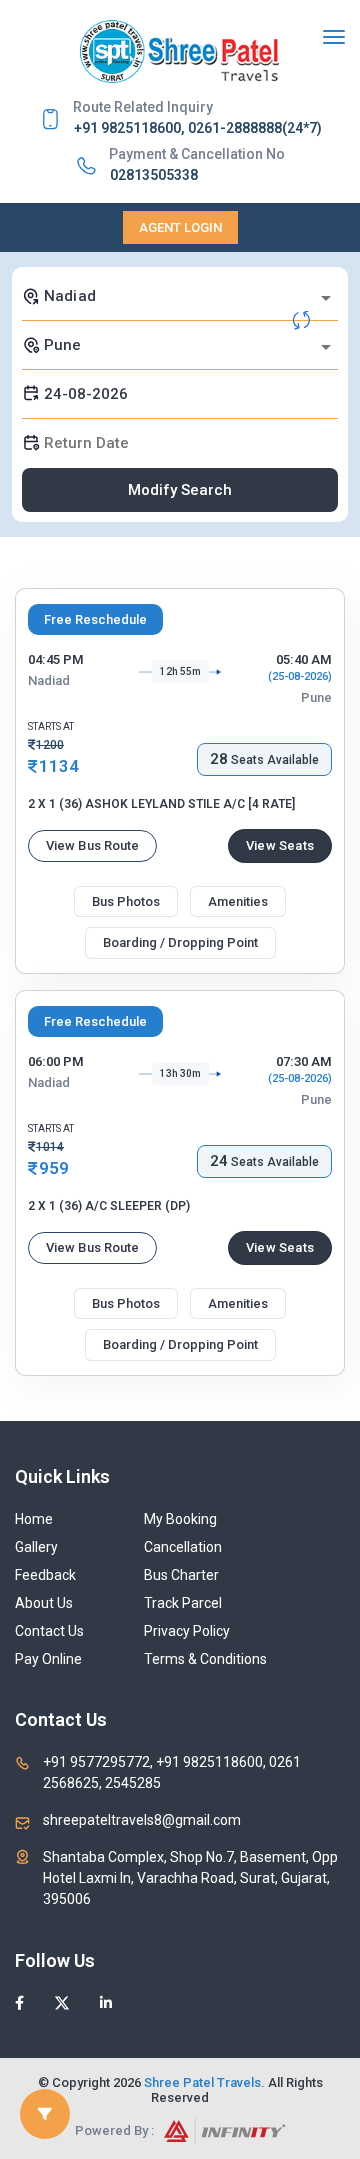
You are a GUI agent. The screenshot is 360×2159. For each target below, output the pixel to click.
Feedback (45, 1575)
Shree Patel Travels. (204, 2082)
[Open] (326, 298)
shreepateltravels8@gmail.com (142, 1820)
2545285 (131, 1783)
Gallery (36, 1547)
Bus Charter (181, 1575)
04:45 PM (56, 659)
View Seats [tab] (280, 845)
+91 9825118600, (211, 1762)
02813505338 (154, 175)
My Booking (180, 1519)
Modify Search (180, 490)
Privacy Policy (187, 1631)
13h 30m (180, 1073)
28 (219, 759)
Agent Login (180, 227)
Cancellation (183, 1547)
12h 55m (180, 671)
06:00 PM (56, 1061)
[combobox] (180, 296)
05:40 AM (304, 659)
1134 (59, 766)
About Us (44, 1603)
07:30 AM (304, 1061)
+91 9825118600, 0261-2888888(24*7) (198, 128)
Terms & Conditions (205, 1659)
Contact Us (49, 1631)
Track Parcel (183, 1603)
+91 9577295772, (99, 1762)
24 (219, 1161)
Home (34, 1519)
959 (54, 1168)
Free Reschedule (95, 619)
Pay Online (48, 1659)
